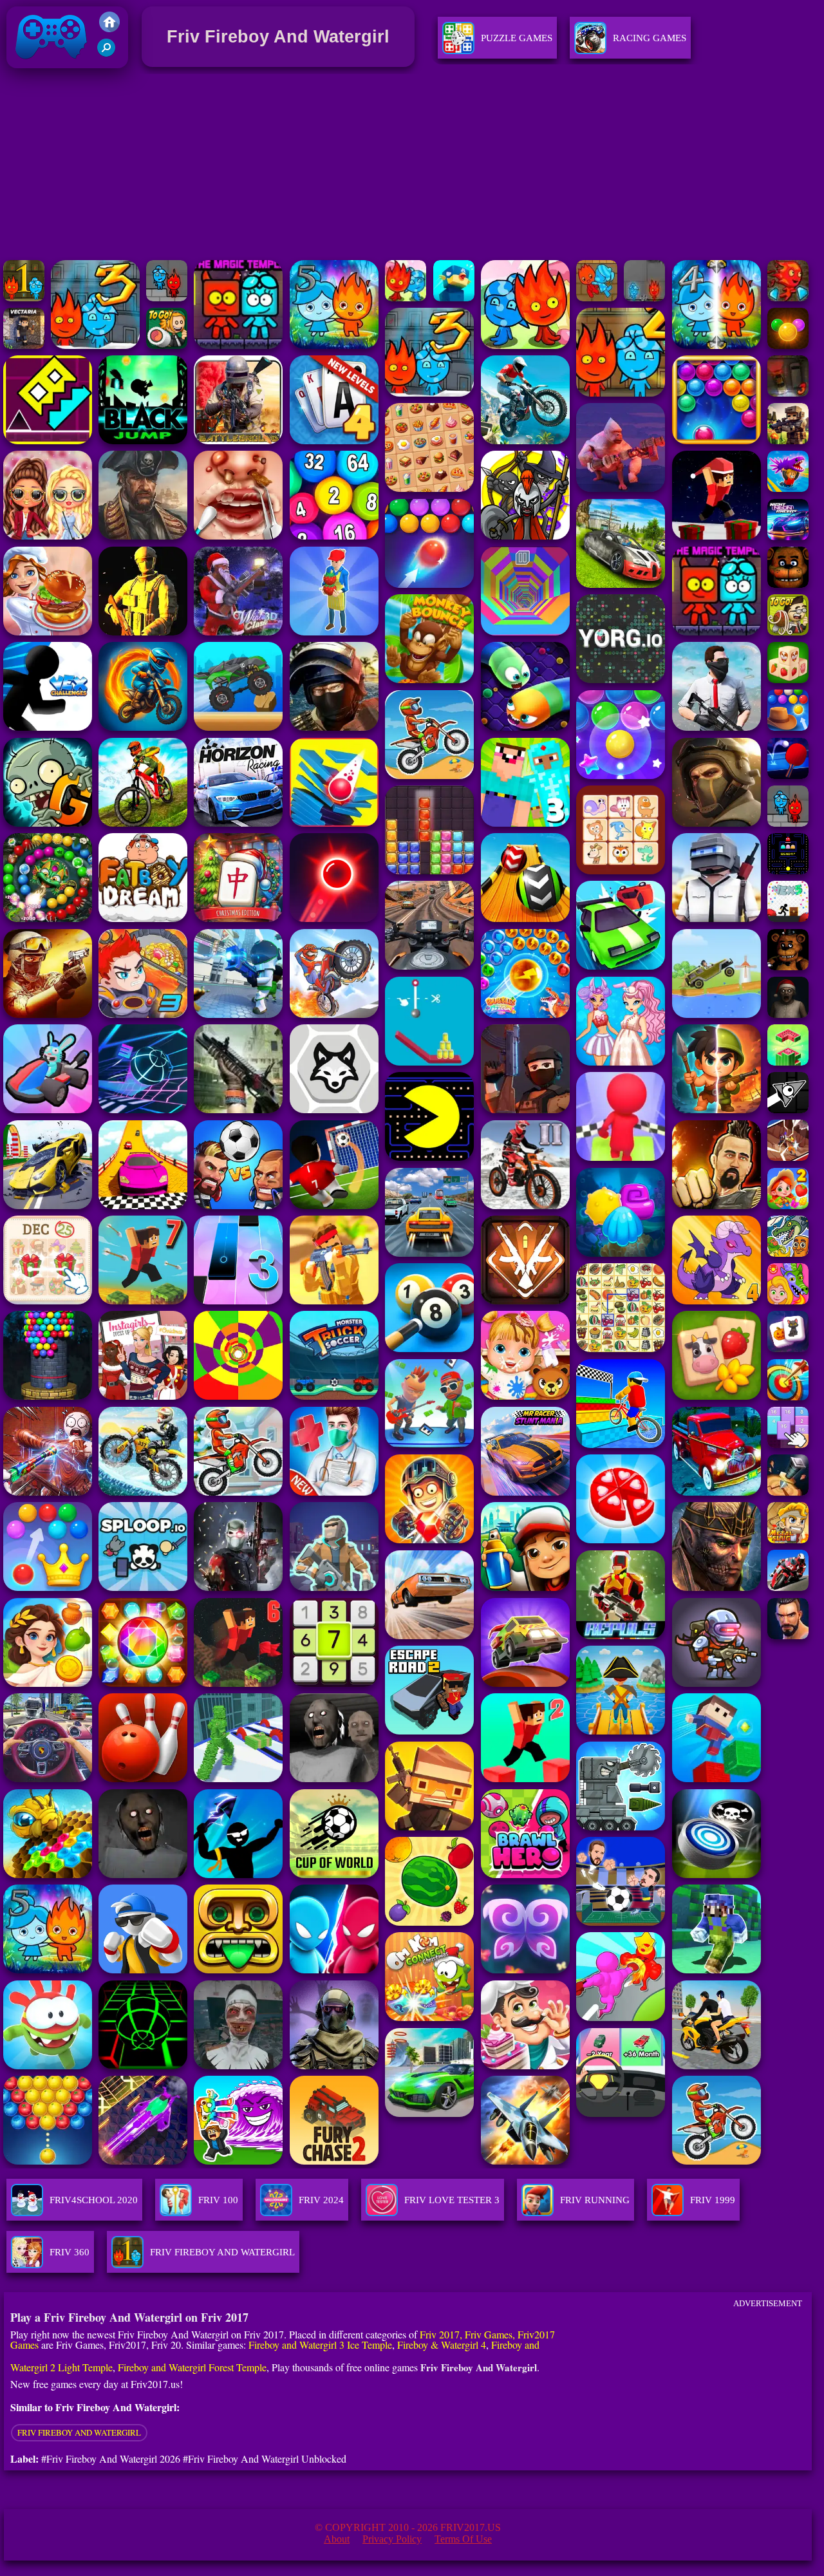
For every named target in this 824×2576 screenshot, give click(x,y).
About (337, 2539)
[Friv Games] (109, 29)
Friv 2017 (33, 71)
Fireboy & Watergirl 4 (442, 2345)
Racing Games (650, 38)
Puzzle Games (517, 38)
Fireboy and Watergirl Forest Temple (192, 2367)
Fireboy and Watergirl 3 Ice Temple (320, 2345)
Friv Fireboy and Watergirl (79, 2432)
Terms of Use (463, 2539)
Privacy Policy (392, 2539)
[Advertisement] (412, 167)
